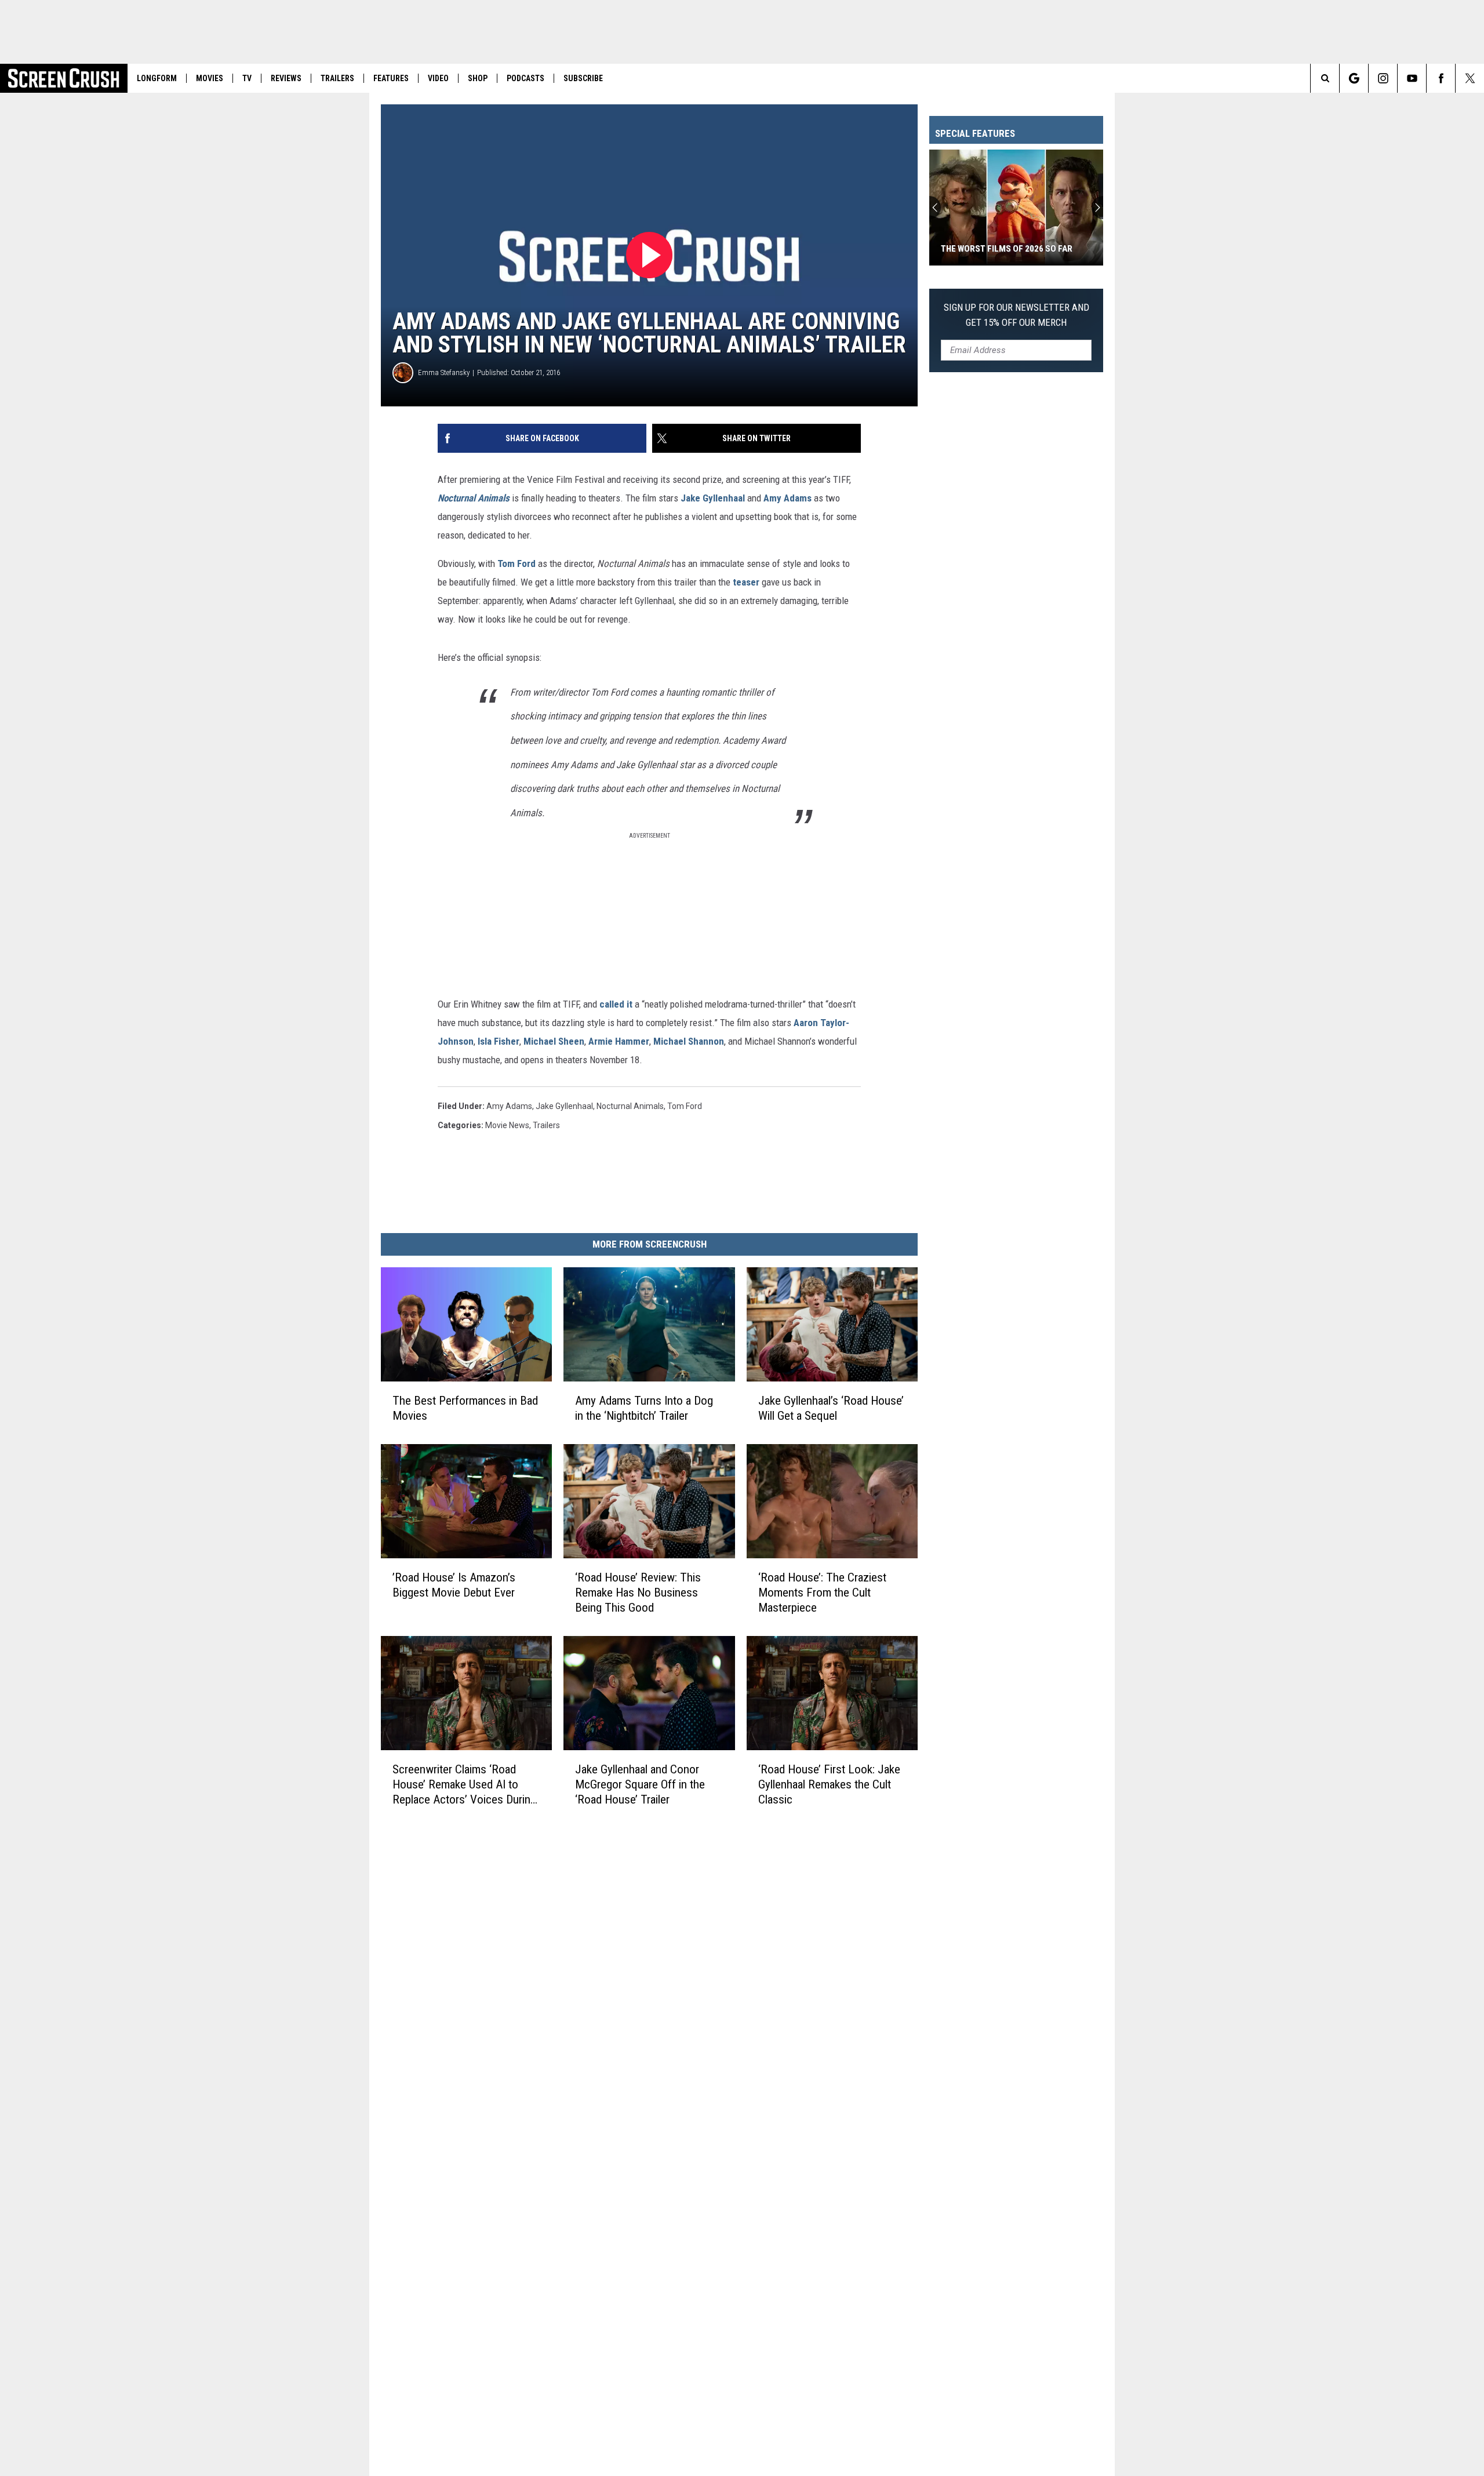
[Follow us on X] (1470, 78)
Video (438, 78)
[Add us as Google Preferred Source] (1354, 78)
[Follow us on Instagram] (1383, 78)
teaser (746, 582)
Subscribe (583, 78)
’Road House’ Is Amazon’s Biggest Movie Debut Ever (454, 1585)
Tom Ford (517, 563)
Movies (210, 78)
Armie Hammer (619, 1041)
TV (247, 78)
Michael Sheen (554, 1041)
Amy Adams (788, 498)
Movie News (507, 1125)
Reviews (286, 78)
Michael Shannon (689, 1041)
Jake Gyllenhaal (713, 498)
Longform (157, 78)
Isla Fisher (499, 1041)
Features (391, 78)
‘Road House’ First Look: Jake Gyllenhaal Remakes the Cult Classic (829, 1784)
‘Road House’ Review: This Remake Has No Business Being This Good (638, 1593)
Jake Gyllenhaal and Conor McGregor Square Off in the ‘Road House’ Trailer (640, 1784)
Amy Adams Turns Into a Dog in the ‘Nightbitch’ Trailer (644, 1408)
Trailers (337, 78)
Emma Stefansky (444, 372)
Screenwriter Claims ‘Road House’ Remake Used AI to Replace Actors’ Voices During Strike (464, 1785)
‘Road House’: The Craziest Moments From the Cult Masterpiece (822, 1593)
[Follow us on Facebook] (1441, 78)
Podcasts (525, 78)
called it (616, 1004)
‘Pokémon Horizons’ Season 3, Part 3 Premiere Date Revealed (1015, 243)
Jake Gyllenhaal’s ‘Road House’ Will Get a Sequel (831, 1408)
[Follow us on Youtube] (1412, 78)
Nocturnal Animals (474, 498)
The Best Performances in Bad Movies (465, 1408)
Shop (478, 78)
